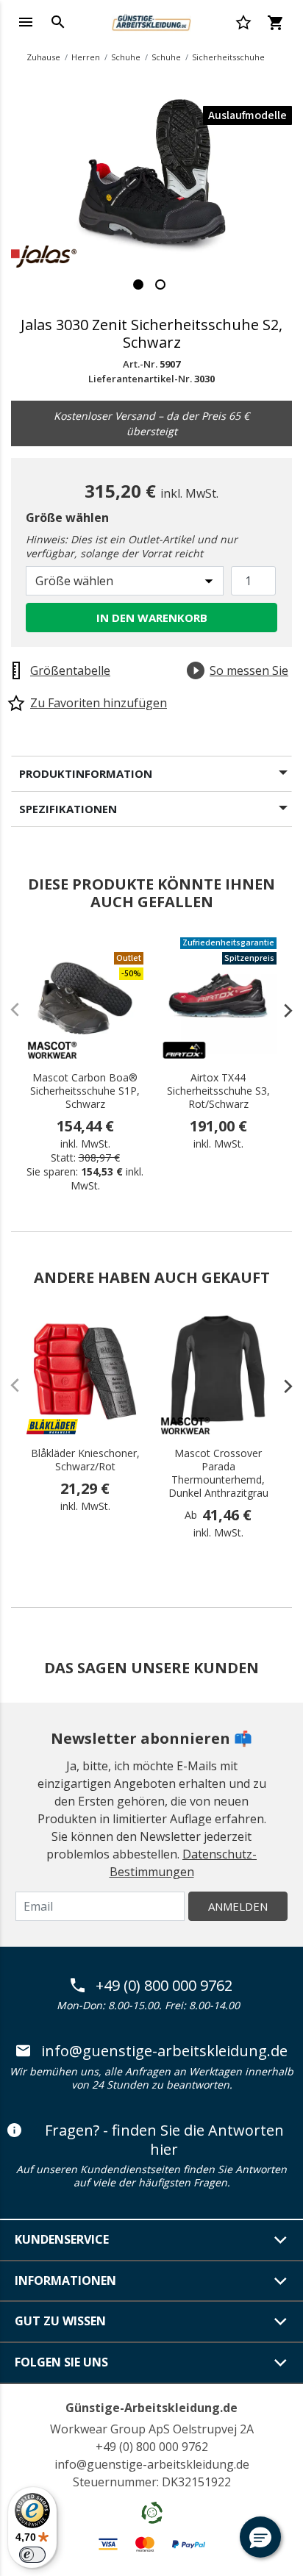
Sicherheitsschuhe (228, 57)
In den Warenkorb (152, 618)
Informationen (65, 2280)
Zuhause (43, 57)
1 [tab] (138, 285)
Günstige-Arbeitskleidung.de (151, 2408)
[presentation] (281, 1010)
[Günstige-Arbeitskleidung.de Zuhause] (151, 21)
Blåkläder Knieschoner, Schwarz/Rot (85, 1460)
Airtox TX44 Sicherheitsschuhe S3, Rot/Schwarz (218, 1091)
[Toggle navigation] (26, 22)
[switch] (32, 2555)
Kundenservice (62, 2239)
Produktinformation (86, 773)
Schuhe (126, 57)
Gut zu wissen (60, 2321)
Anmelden (238, 1906)
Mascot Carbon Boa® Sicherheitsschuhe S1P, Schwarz (85, 1091)
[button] (260, 2537)
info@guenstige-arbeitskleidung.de (164, 2051)
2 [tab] (160, 285)
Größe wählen (67, 518)
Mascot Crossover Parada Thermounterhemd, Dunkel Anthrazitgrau (218, 1473)
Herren (86, 57)
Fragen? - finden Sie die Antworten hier (164, 2140)
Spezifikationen (68, 809)
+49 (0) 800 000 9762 (164, 1986)
